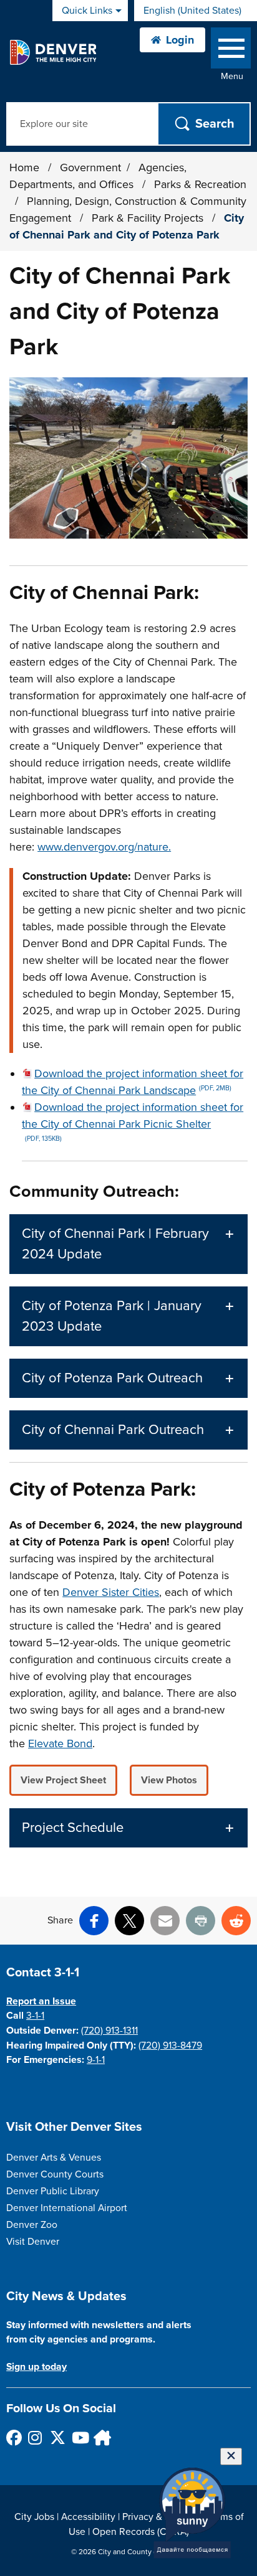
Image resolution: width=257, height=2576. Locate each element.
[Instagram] (35, 2437)
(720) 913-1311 (109, 2031)
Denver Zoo (32, 2225)
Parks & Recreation (200, 184)
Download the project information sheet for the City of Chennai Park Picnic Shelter (133, 1121)
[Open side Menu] (231, 51)
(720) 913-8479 (170, 2045)
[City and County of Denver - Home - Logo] (53, 52)
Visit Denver (33, 2242)
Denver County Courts (55, 2174)
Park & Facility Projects (149, 218)
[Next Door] (101, 2437)
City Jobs (34, 2517)
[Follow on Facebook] (13, 2437)
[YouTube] (79, 2437)
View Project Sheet (63, 1780)
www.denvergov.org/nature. (104, 847)
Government (90, 167)
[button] (128, 1244)
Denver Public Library (53, 2191)
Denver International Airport (67, 2208)
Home (24, 167)
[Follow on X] (57, 2437)
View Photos (169, 1780)
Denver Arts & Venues (54, 2158)
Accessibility (88, 2517)
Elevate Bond (60, 1743)
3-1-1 (35, 2016)
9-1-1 (96, 2060)
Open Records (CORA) (141, 2532)
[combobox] (196, 11)
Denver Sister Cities (111, 1592)
